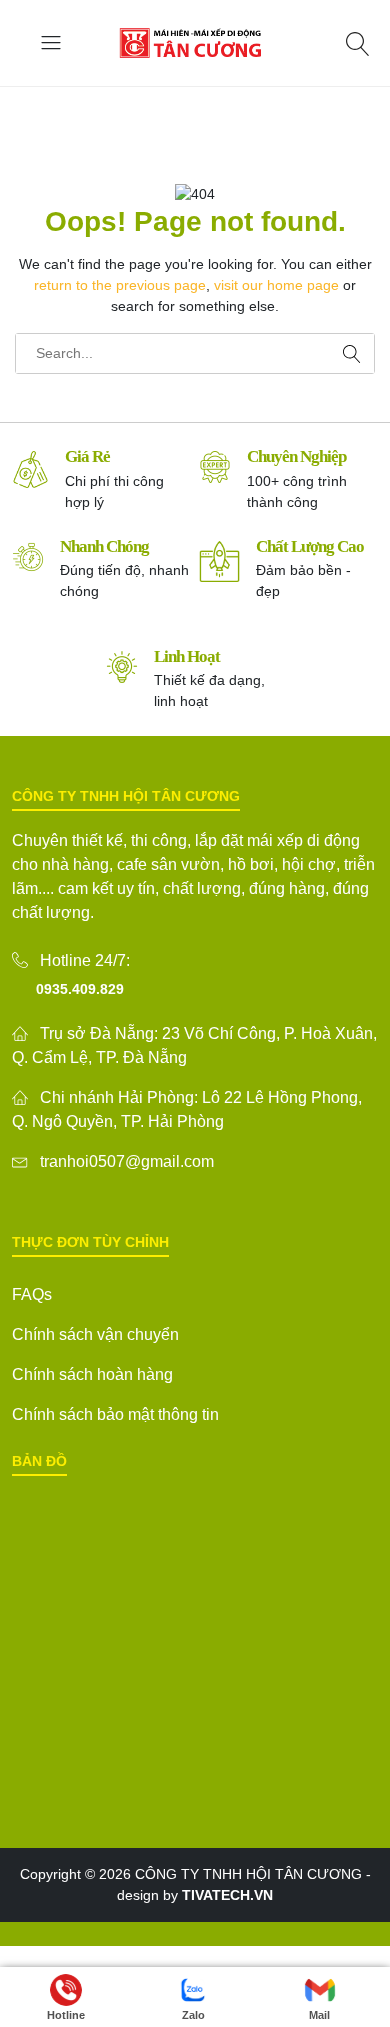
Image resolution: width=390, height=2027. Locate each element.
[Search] (360, 43)
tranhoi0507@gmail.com (127, 1161)
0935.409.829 (80, 989)
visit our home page (276, 285)
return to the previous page (120, 285)
